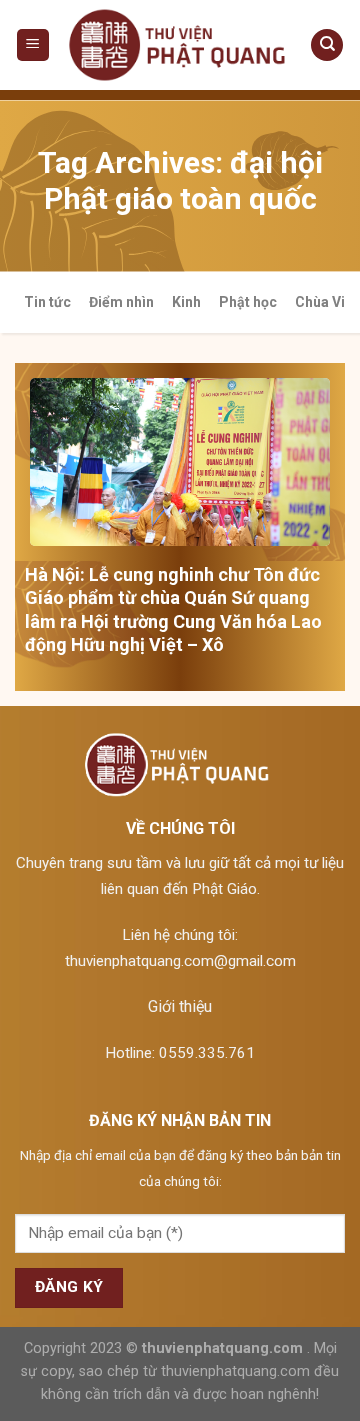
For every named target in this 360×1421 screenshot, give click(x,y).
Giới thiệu (180, 1006)
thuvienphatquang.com (222, 1348)
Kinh (186, 302)
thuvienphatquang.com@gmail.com (180, 961)
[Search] (327, 45)
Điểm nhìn (121, 302)
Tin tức (47, 302)
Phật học (248, 302)
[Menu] (33, 45)
